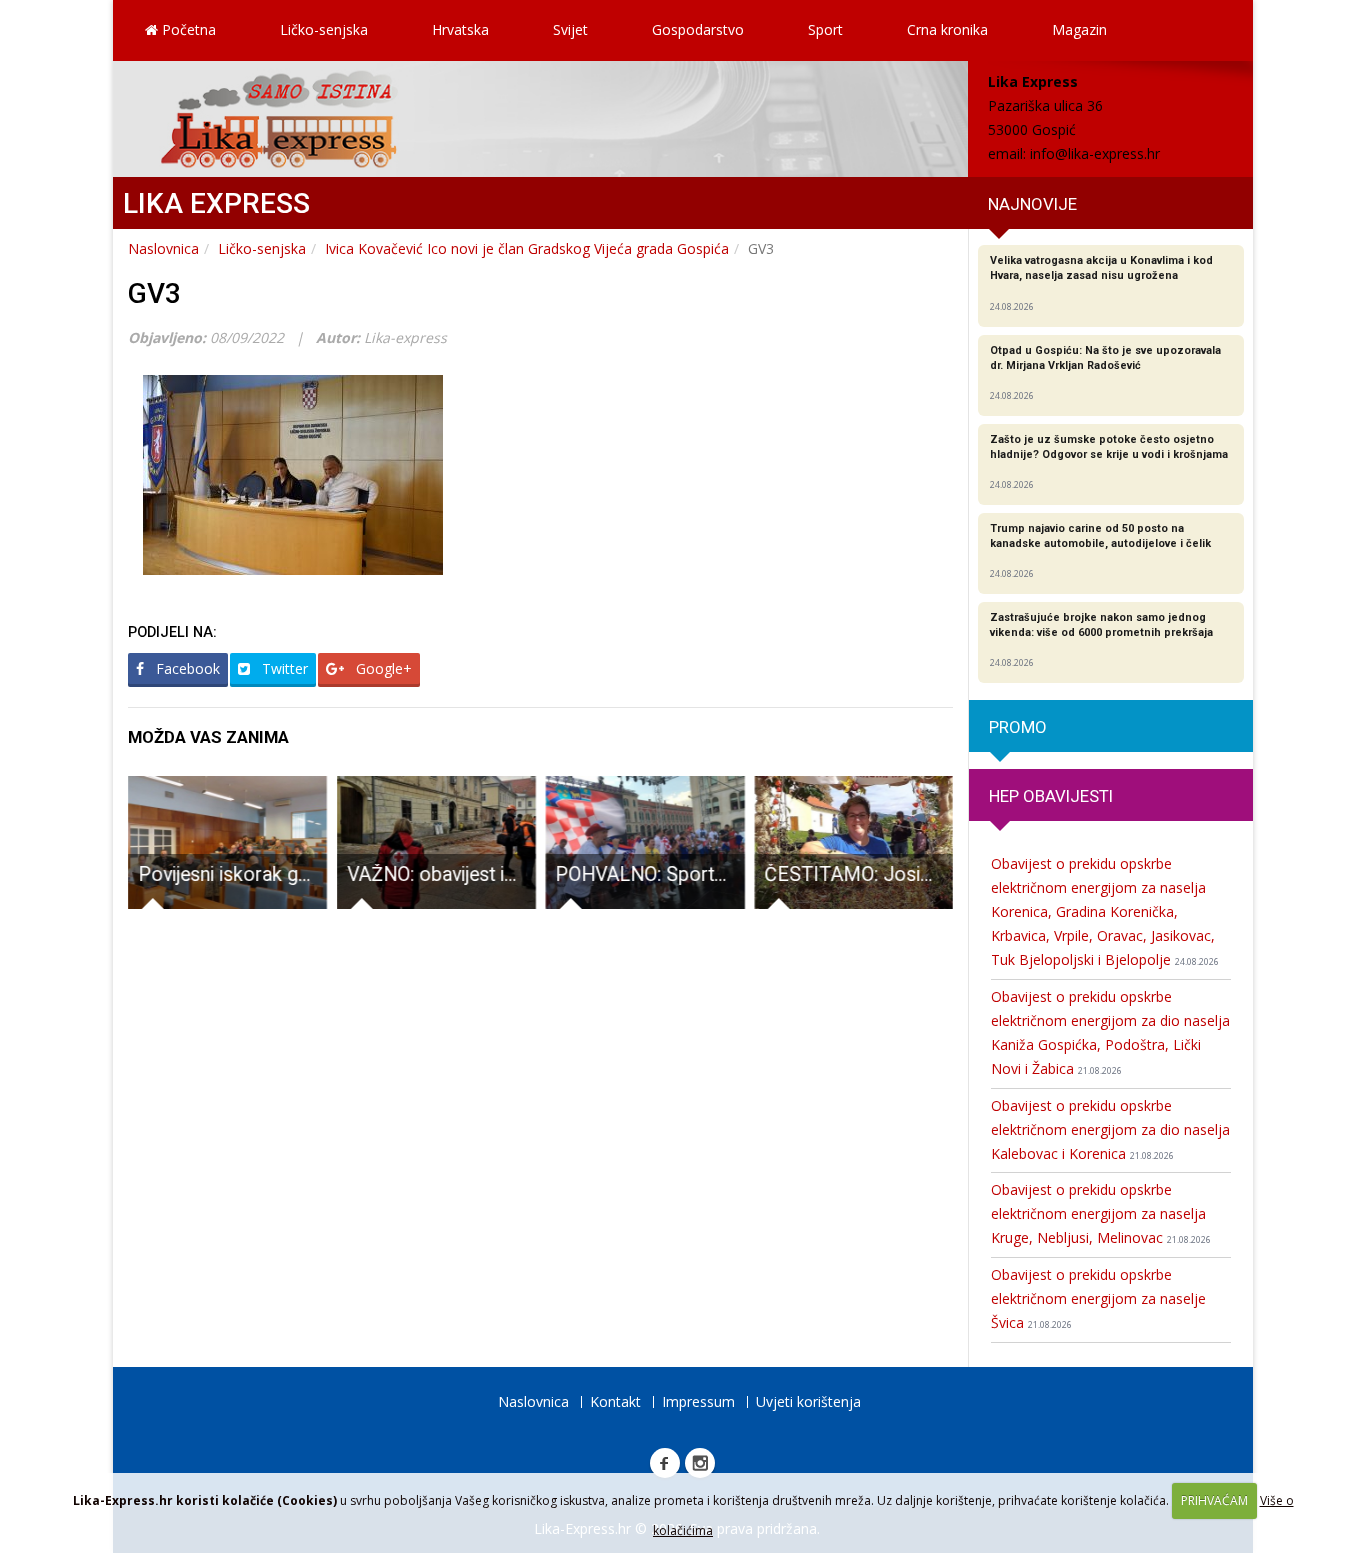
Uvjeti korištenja (808, 1401)
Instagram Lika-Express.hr (700, 1463)
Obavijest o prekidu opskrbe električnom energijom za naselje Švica (1098, 1298)
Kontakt (615, 1401)
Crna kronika (947, 29)
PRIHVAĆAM (1214, 1500)
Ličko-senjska (324, 29)
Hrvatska (460, 29)
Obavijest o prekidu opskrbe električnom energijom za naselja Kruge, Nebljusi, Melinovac (1101, 1213)
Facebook (186, 668)
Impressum (698, 1401)
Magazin (1079, 29)
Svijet (570, 29)
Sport (825, 29)
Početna (187, 29)
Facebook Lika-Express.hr (665, 1463)
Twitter (283, 668)
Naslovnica (163, 248)
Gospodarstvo (698, 29)
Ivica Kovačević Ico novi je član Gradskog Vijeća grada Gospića (527, 248)
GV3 (154, 293)
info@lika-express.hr (1095, 153)
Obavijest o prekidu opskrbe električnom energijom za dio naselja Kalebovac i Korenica (1110, 1129)
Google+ (382, 668)
